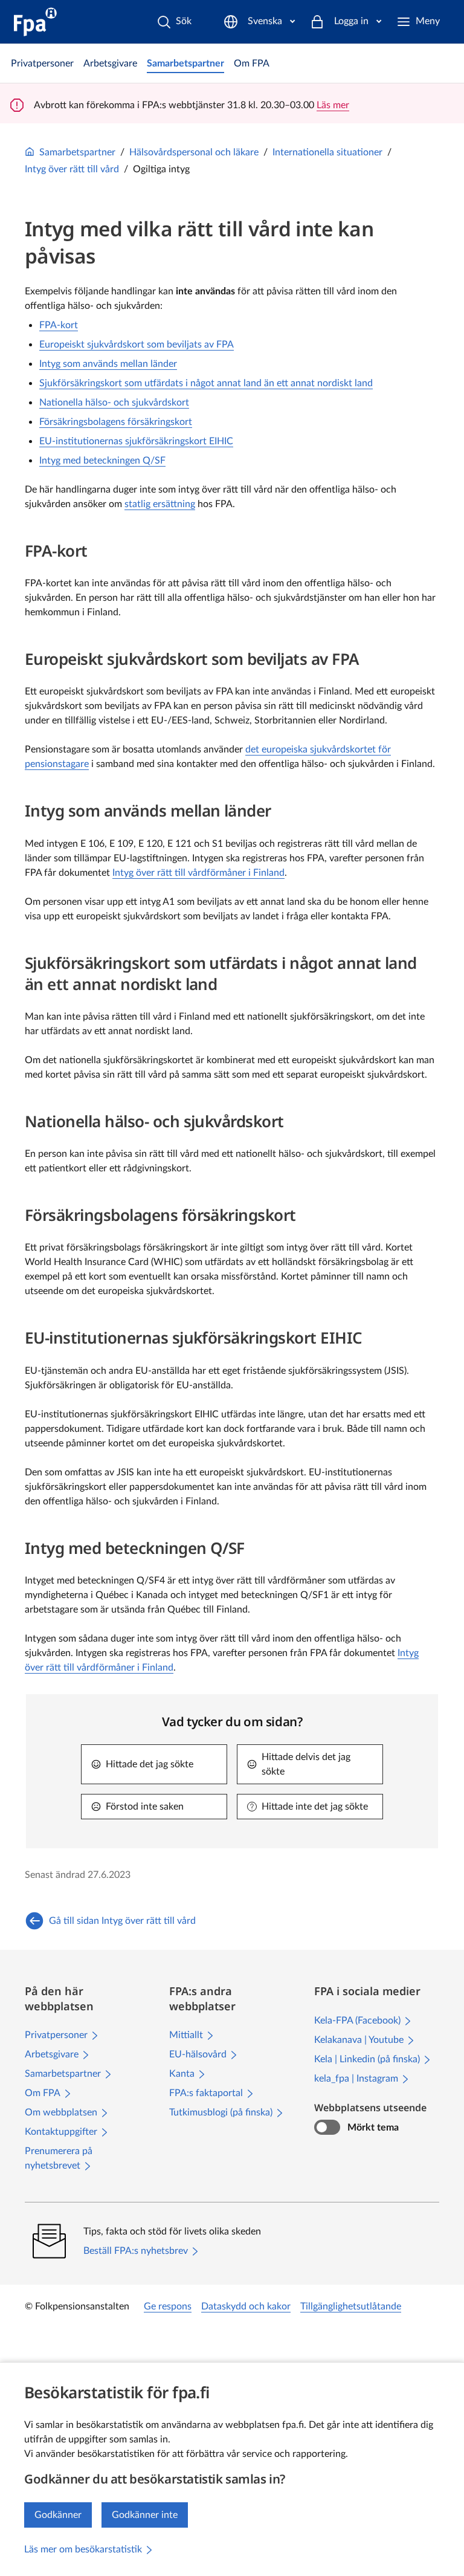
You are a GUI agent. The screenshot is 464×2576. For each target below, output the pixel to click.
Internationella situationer (327, 152)
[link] (42, 63)
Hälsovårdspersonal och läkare (194, 152)
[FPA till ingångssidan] (35, 22)
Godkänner (58, 2515)
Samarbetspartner (77, 152)
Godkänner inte (145, 2515)
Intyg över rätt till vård (72, 169)
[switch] (327, 2128)
